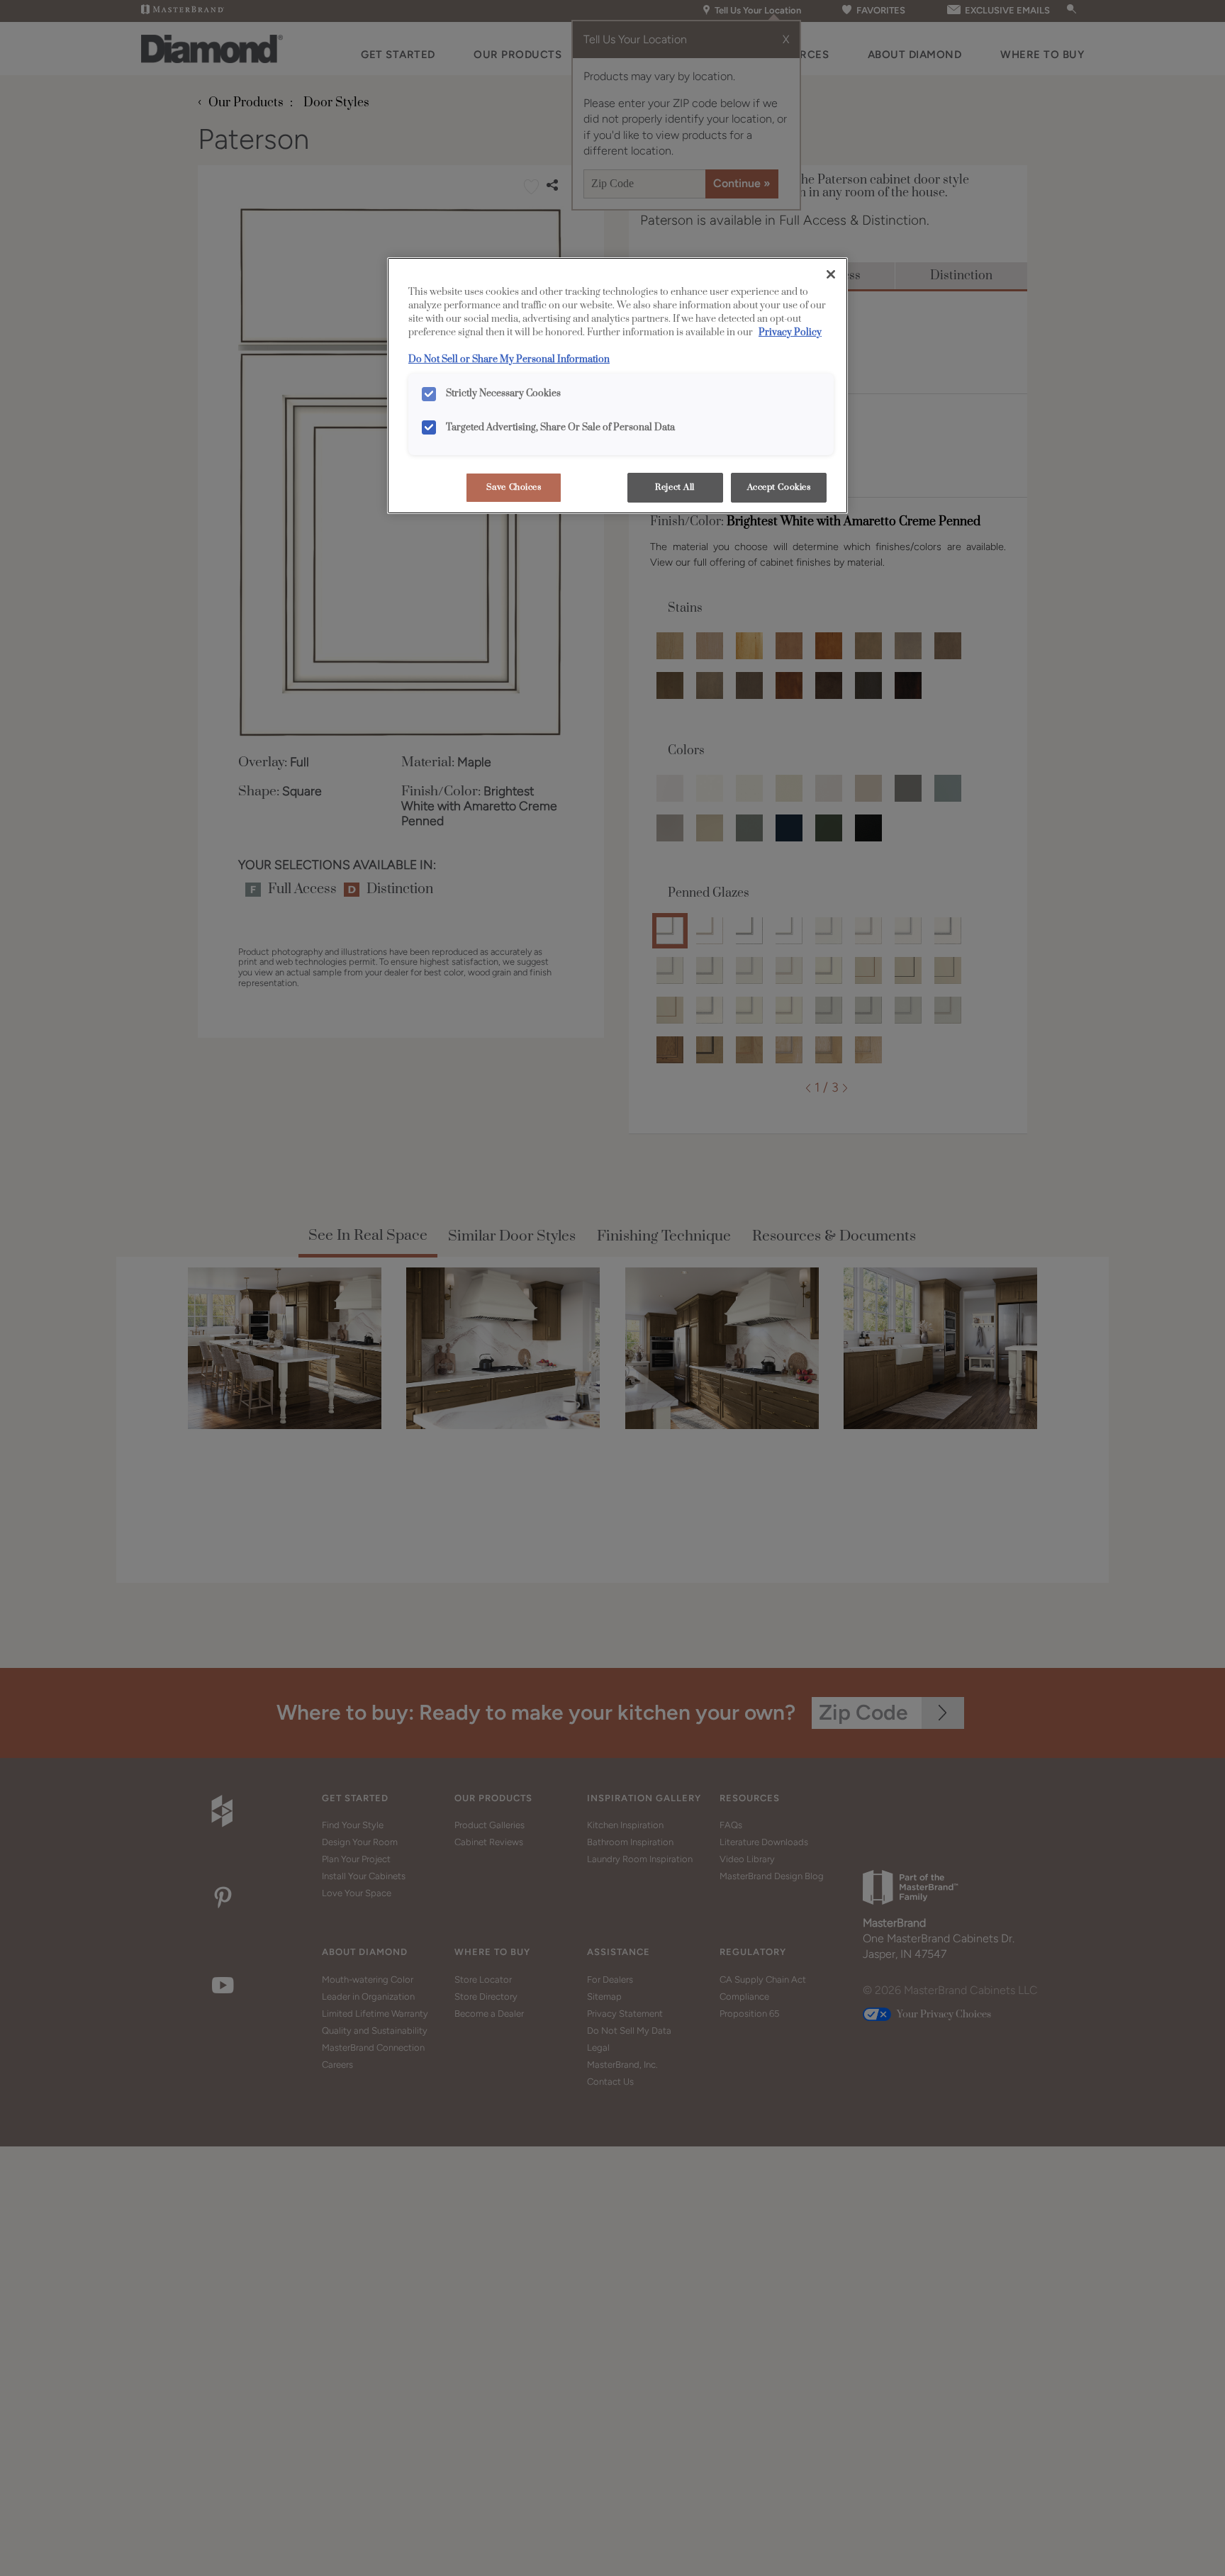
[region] (617, 386)
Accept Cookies (779, 487)
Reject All (675, 487)
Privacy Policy (790, 332)
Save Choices (514, 487)
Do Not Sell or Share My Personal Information (509, 359)
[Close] (831, 274)
